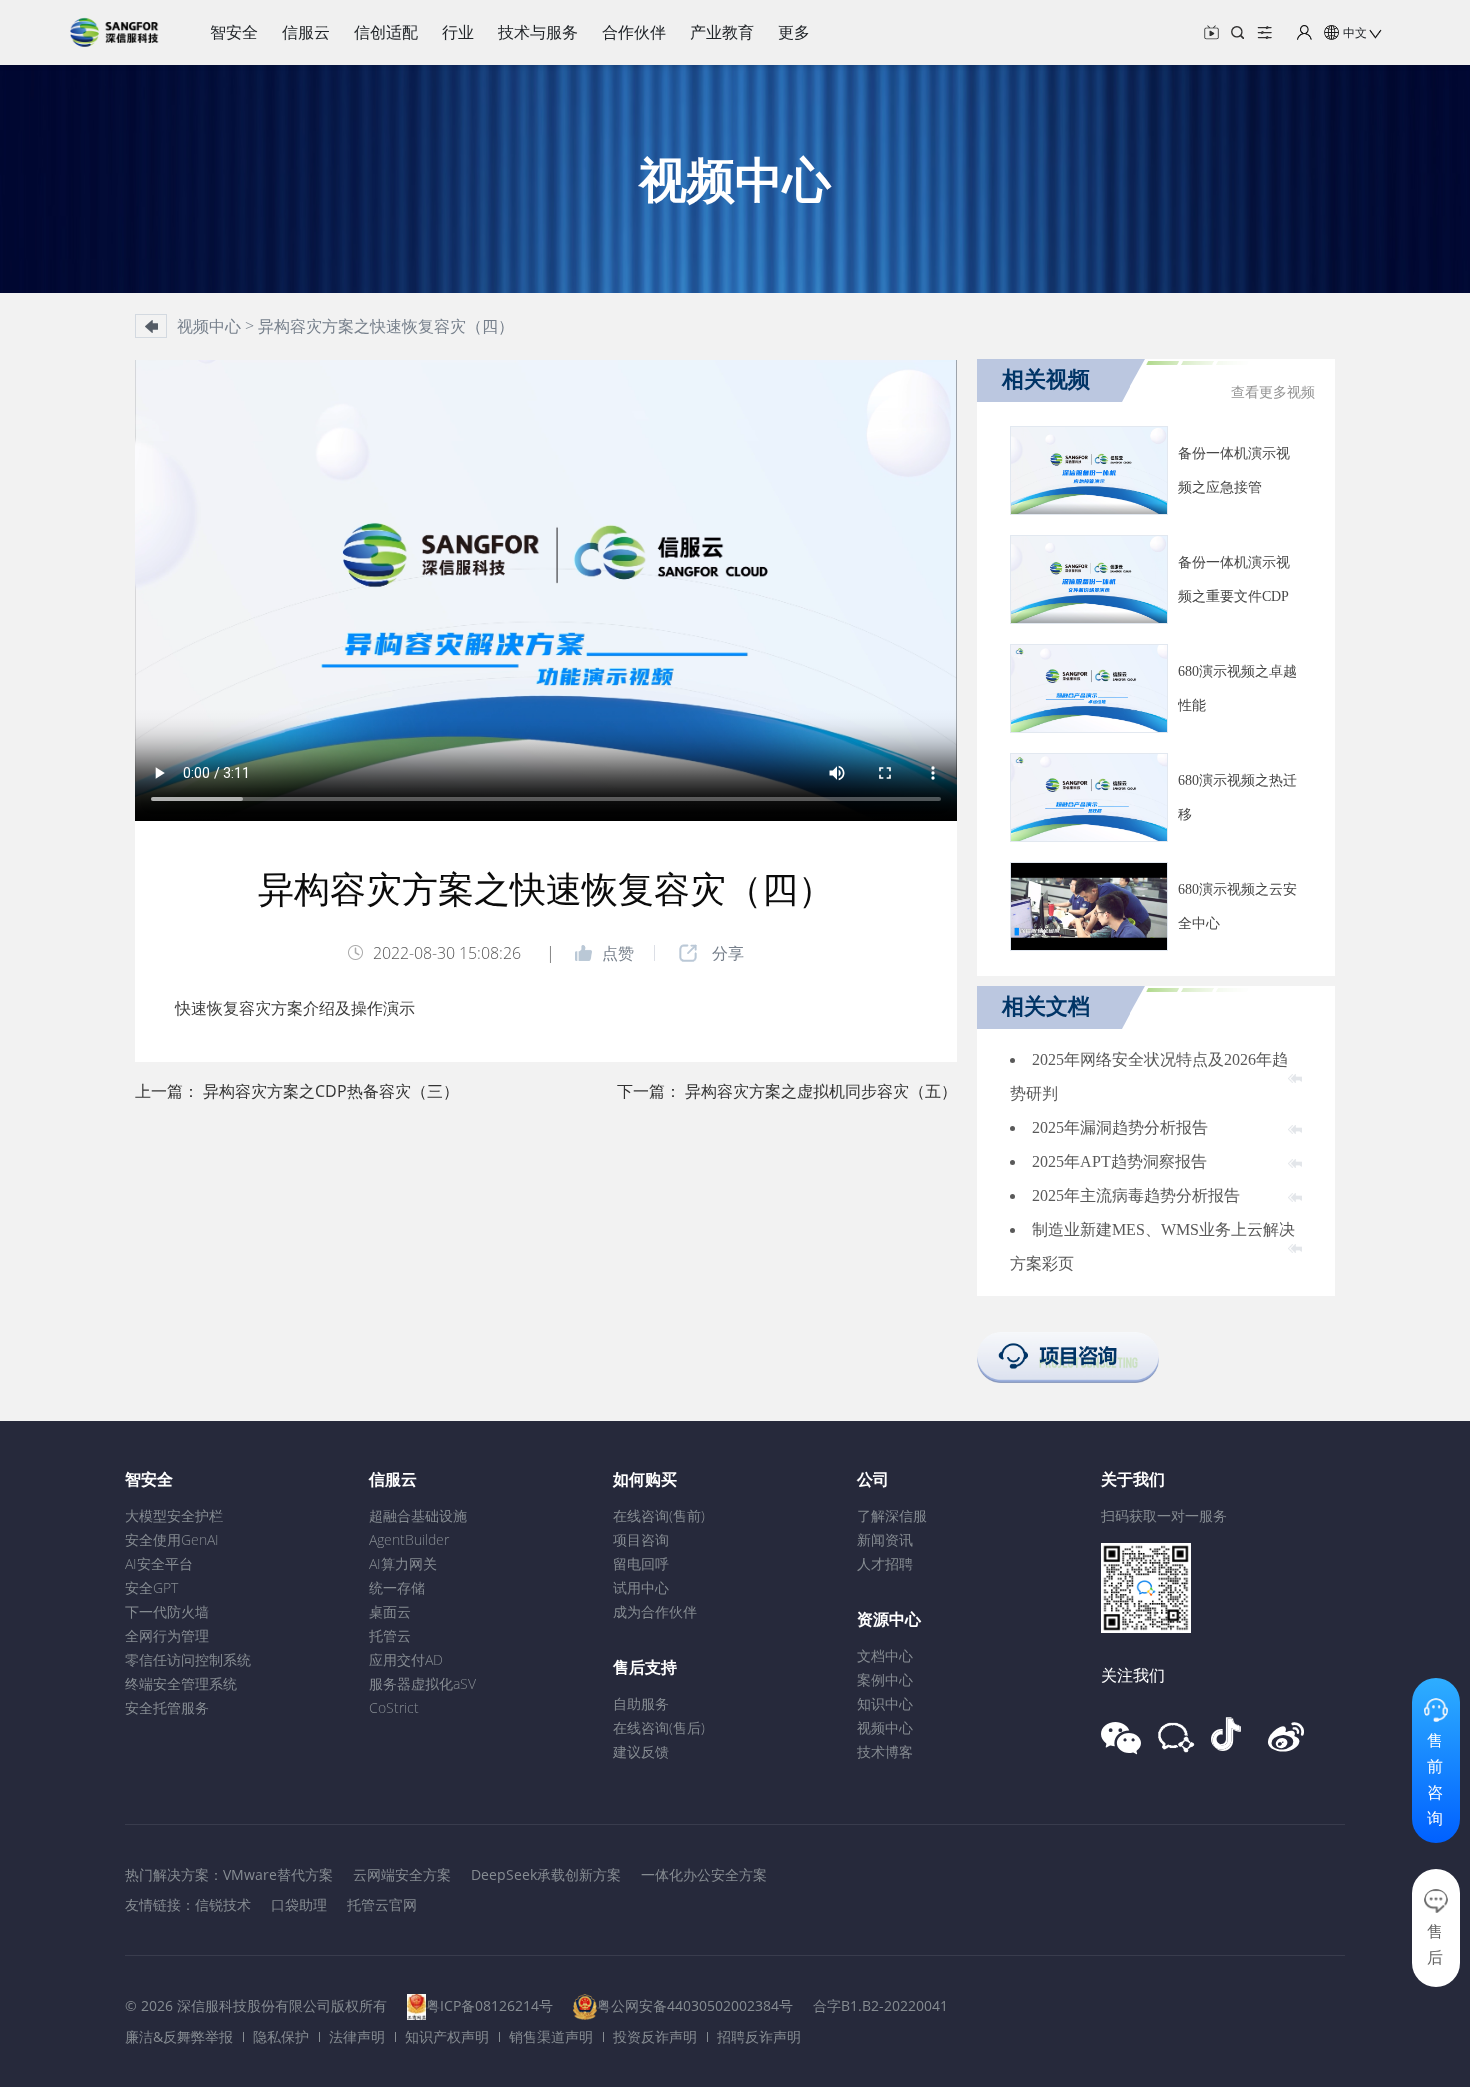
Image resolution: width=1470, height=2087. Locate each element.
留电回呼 (641, 1563)
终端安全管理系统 (181, 1683)
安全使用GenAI (172, 1539)
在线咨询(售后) (659, 1727)
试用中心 (641, 1587)
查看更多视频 (1273, 392)
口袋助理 (299, 1904)
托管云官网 (382, 1904)
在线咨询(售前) (659, 1515)
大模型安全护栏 (174, 1515)
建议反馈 (641, 1751)
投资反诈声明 (655, 2036)
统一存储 (397, 1587)
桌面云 (390, 1611)
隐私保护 (281, 2036)
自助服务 (641, 1703)
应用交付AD (406, 1659)
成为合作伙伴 (655, 1611)
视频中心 (885, 1727)
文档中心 (885, 1655)
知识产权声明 (447, 2036)
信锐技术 (223, 1904)
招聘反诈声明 (759, 2036)
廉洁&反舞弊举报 (179, 2036)
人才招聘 (885, 1563)
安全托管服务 (167, 1707)
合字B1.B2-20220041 (880, 2005)
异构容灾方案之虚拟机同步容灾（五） (821, 1091)
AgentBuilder (409, 1539)
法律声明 (357, 2036)
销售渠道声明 (551, 2036)
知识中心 (885, 1703)
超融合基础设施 (418, 1515)
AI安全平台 (159, 1563)
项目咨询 (641, 1539)
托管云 (390, 1635)
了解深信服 (892, 1515)
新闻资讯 (885, 1539)
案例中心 (885, 1679)
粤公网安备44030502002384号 (695, 2005)
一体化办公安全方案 (704, 1874)
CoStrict (394, 1707)
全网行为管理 (167, 1635)
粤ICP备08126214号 (489, 2005)
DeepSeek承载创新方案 (546, 1874)
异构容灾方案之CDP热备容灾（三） (331, 1091)
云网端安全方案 (402, 1874)
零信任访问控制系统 (188, 1659)
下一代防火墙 (167, 1611)
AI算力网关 (403, 1563)
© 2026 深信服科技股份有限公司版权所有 (256, 2005)
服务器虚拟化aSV (422, 1683)
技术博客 (885, 1751)
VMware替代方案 (278, 1874)
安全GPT (151, 1587)
